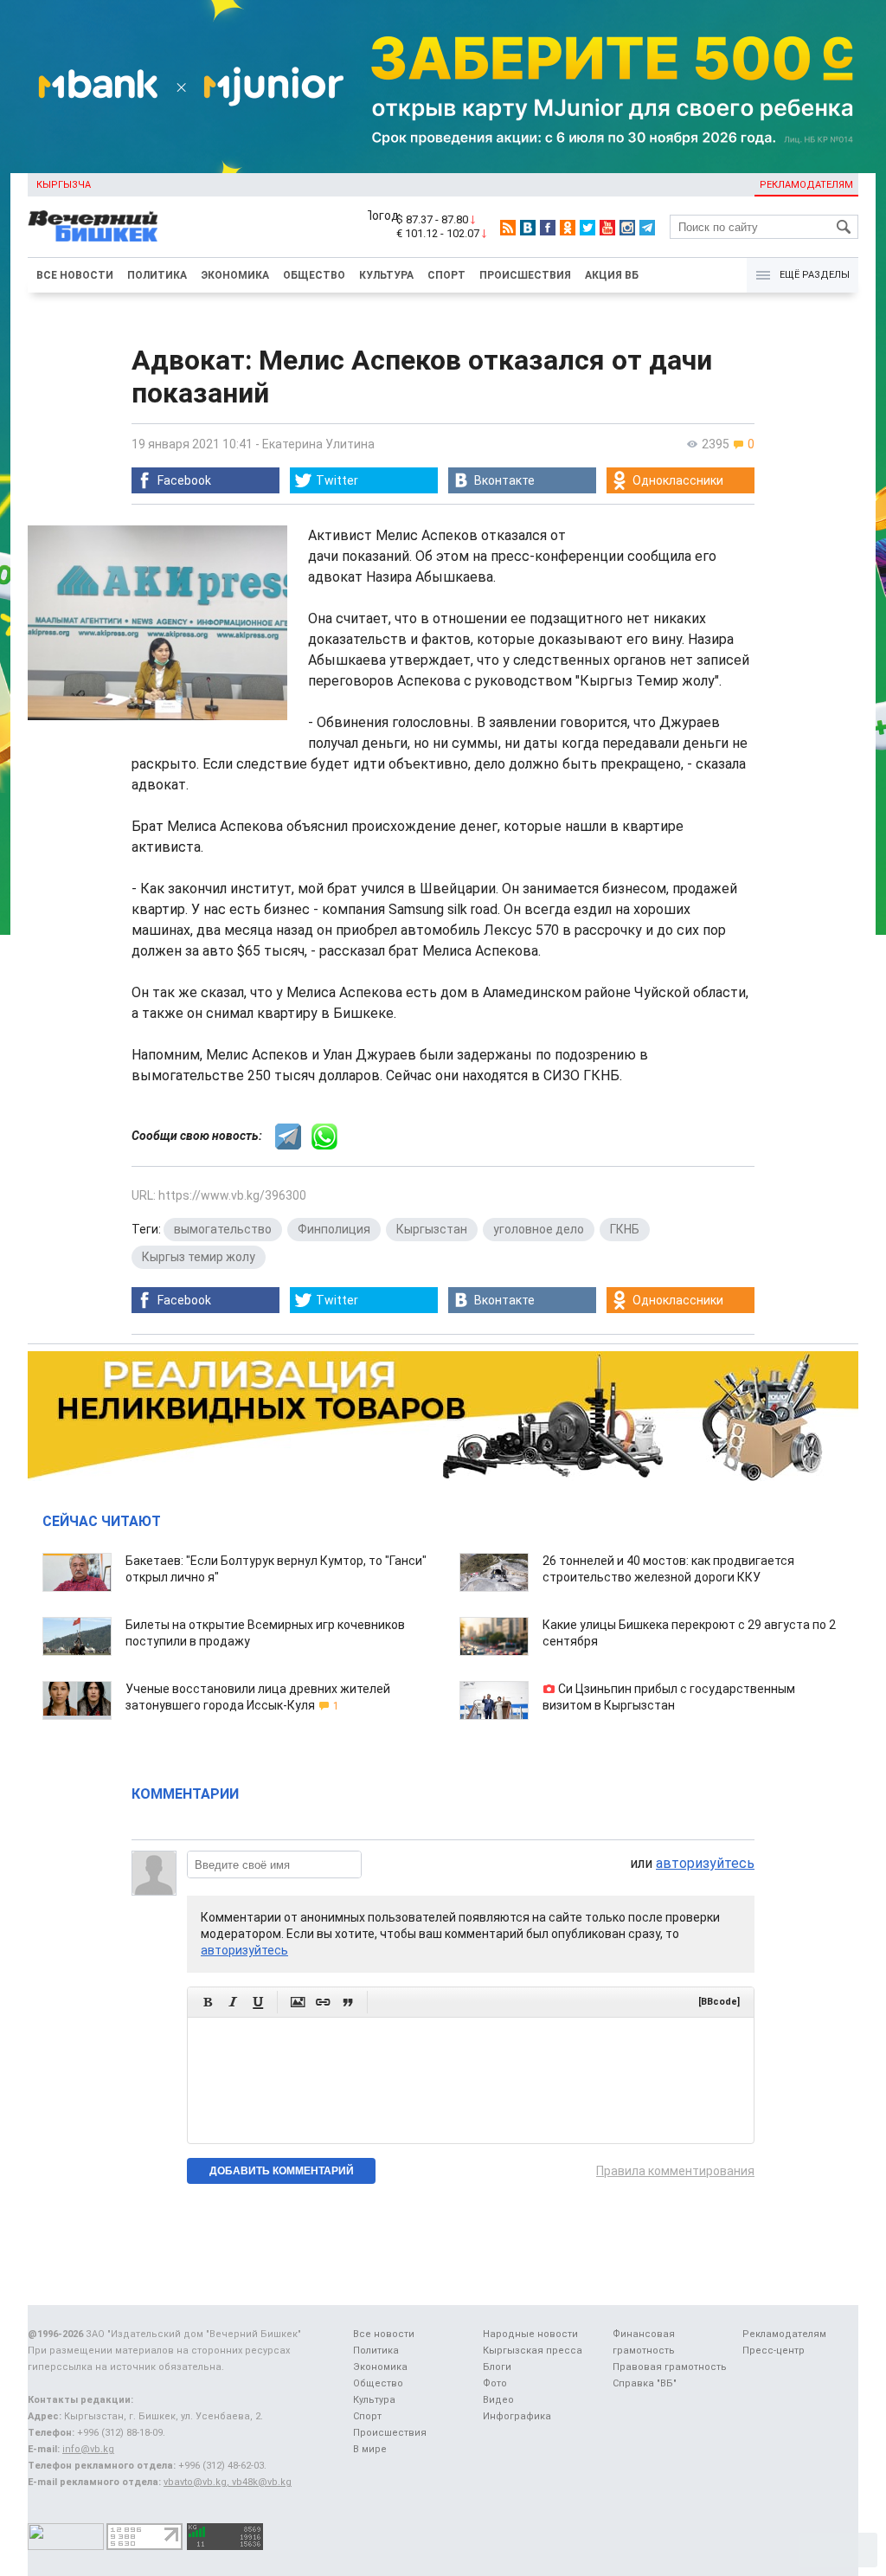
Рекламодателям (806, 185)
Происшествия (525, 275)
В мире (370, 2449)
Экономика (235, 275)
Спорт (446, 275)
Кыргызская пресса (533, 2351)
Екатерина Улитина (318, 444)
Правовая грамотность (670, 2367)
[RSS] (508, 228)
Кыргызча (64, 185)
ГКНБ (625, 1229)
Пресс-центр (774, 2351)
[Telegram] (647, 228)
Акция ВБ (612, 275)
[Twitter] (587, 228)
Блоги (497, 2367)
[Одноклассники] (568, 228)
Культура (386, 275)
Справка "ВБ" (645, 2383)
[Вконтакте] (528, 228)
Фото (495, 2383)
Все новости (75, 275)
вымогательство (223, 1229)
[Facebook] (548, 228)
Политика (157, 275)
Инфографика (517, 2416)
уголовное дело (539, 1229)
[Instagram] (627, 228)
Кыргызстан (432, 1229)
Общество (314, 275)
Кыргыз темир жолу (199, 1257)
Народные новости (530, 2334)
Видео (498, 2400)
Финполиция (334, 1229)
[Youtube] (607, 228)
